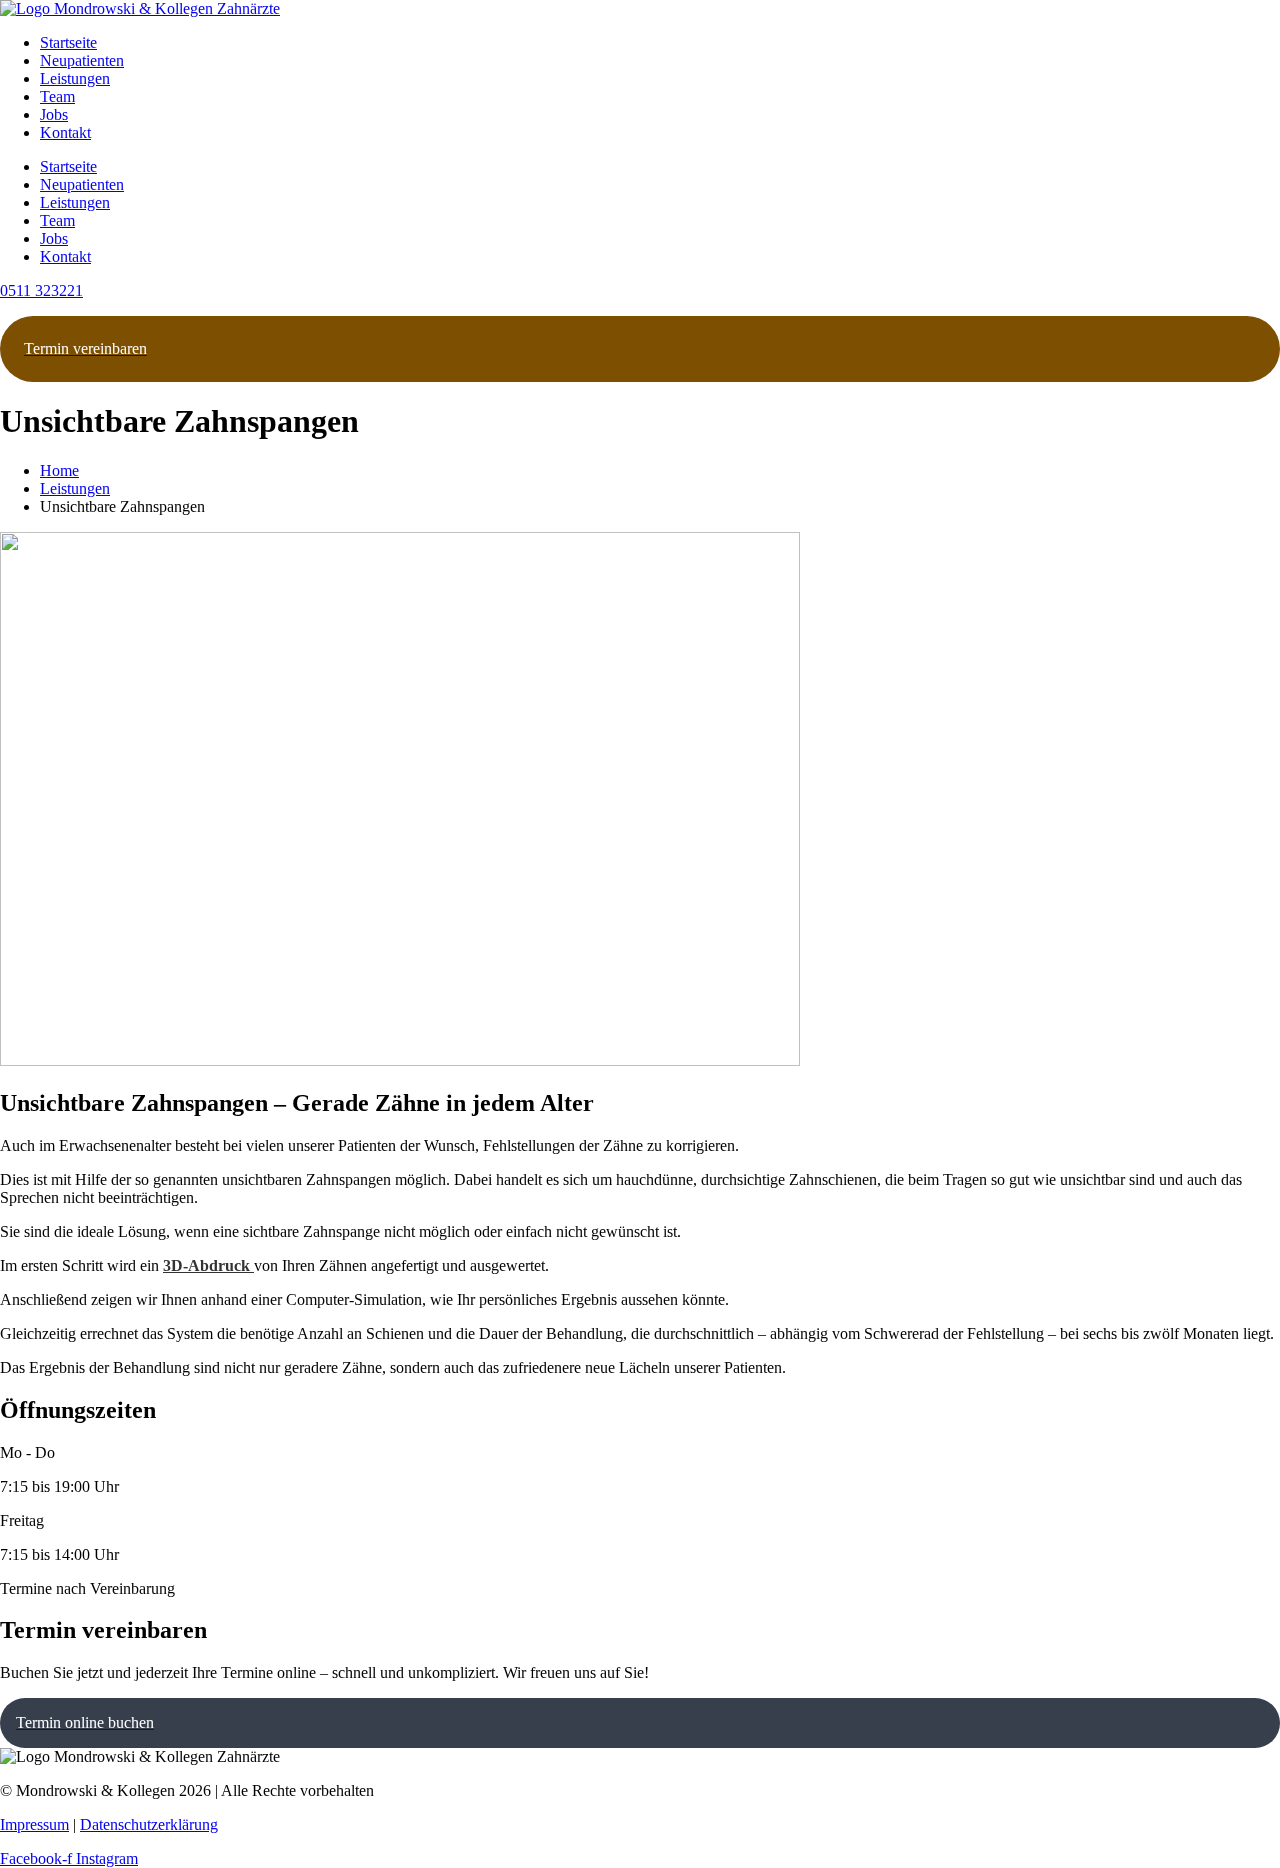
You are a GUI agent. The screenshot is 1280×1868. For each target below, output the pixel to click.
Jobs (54, 114)
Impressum (34, 1824)
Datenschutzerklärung (149, 1824)
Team (57, 96)
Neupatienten (82, 60)
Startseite (68, 42)
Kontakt (65, 132)
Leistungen (75, 78)
